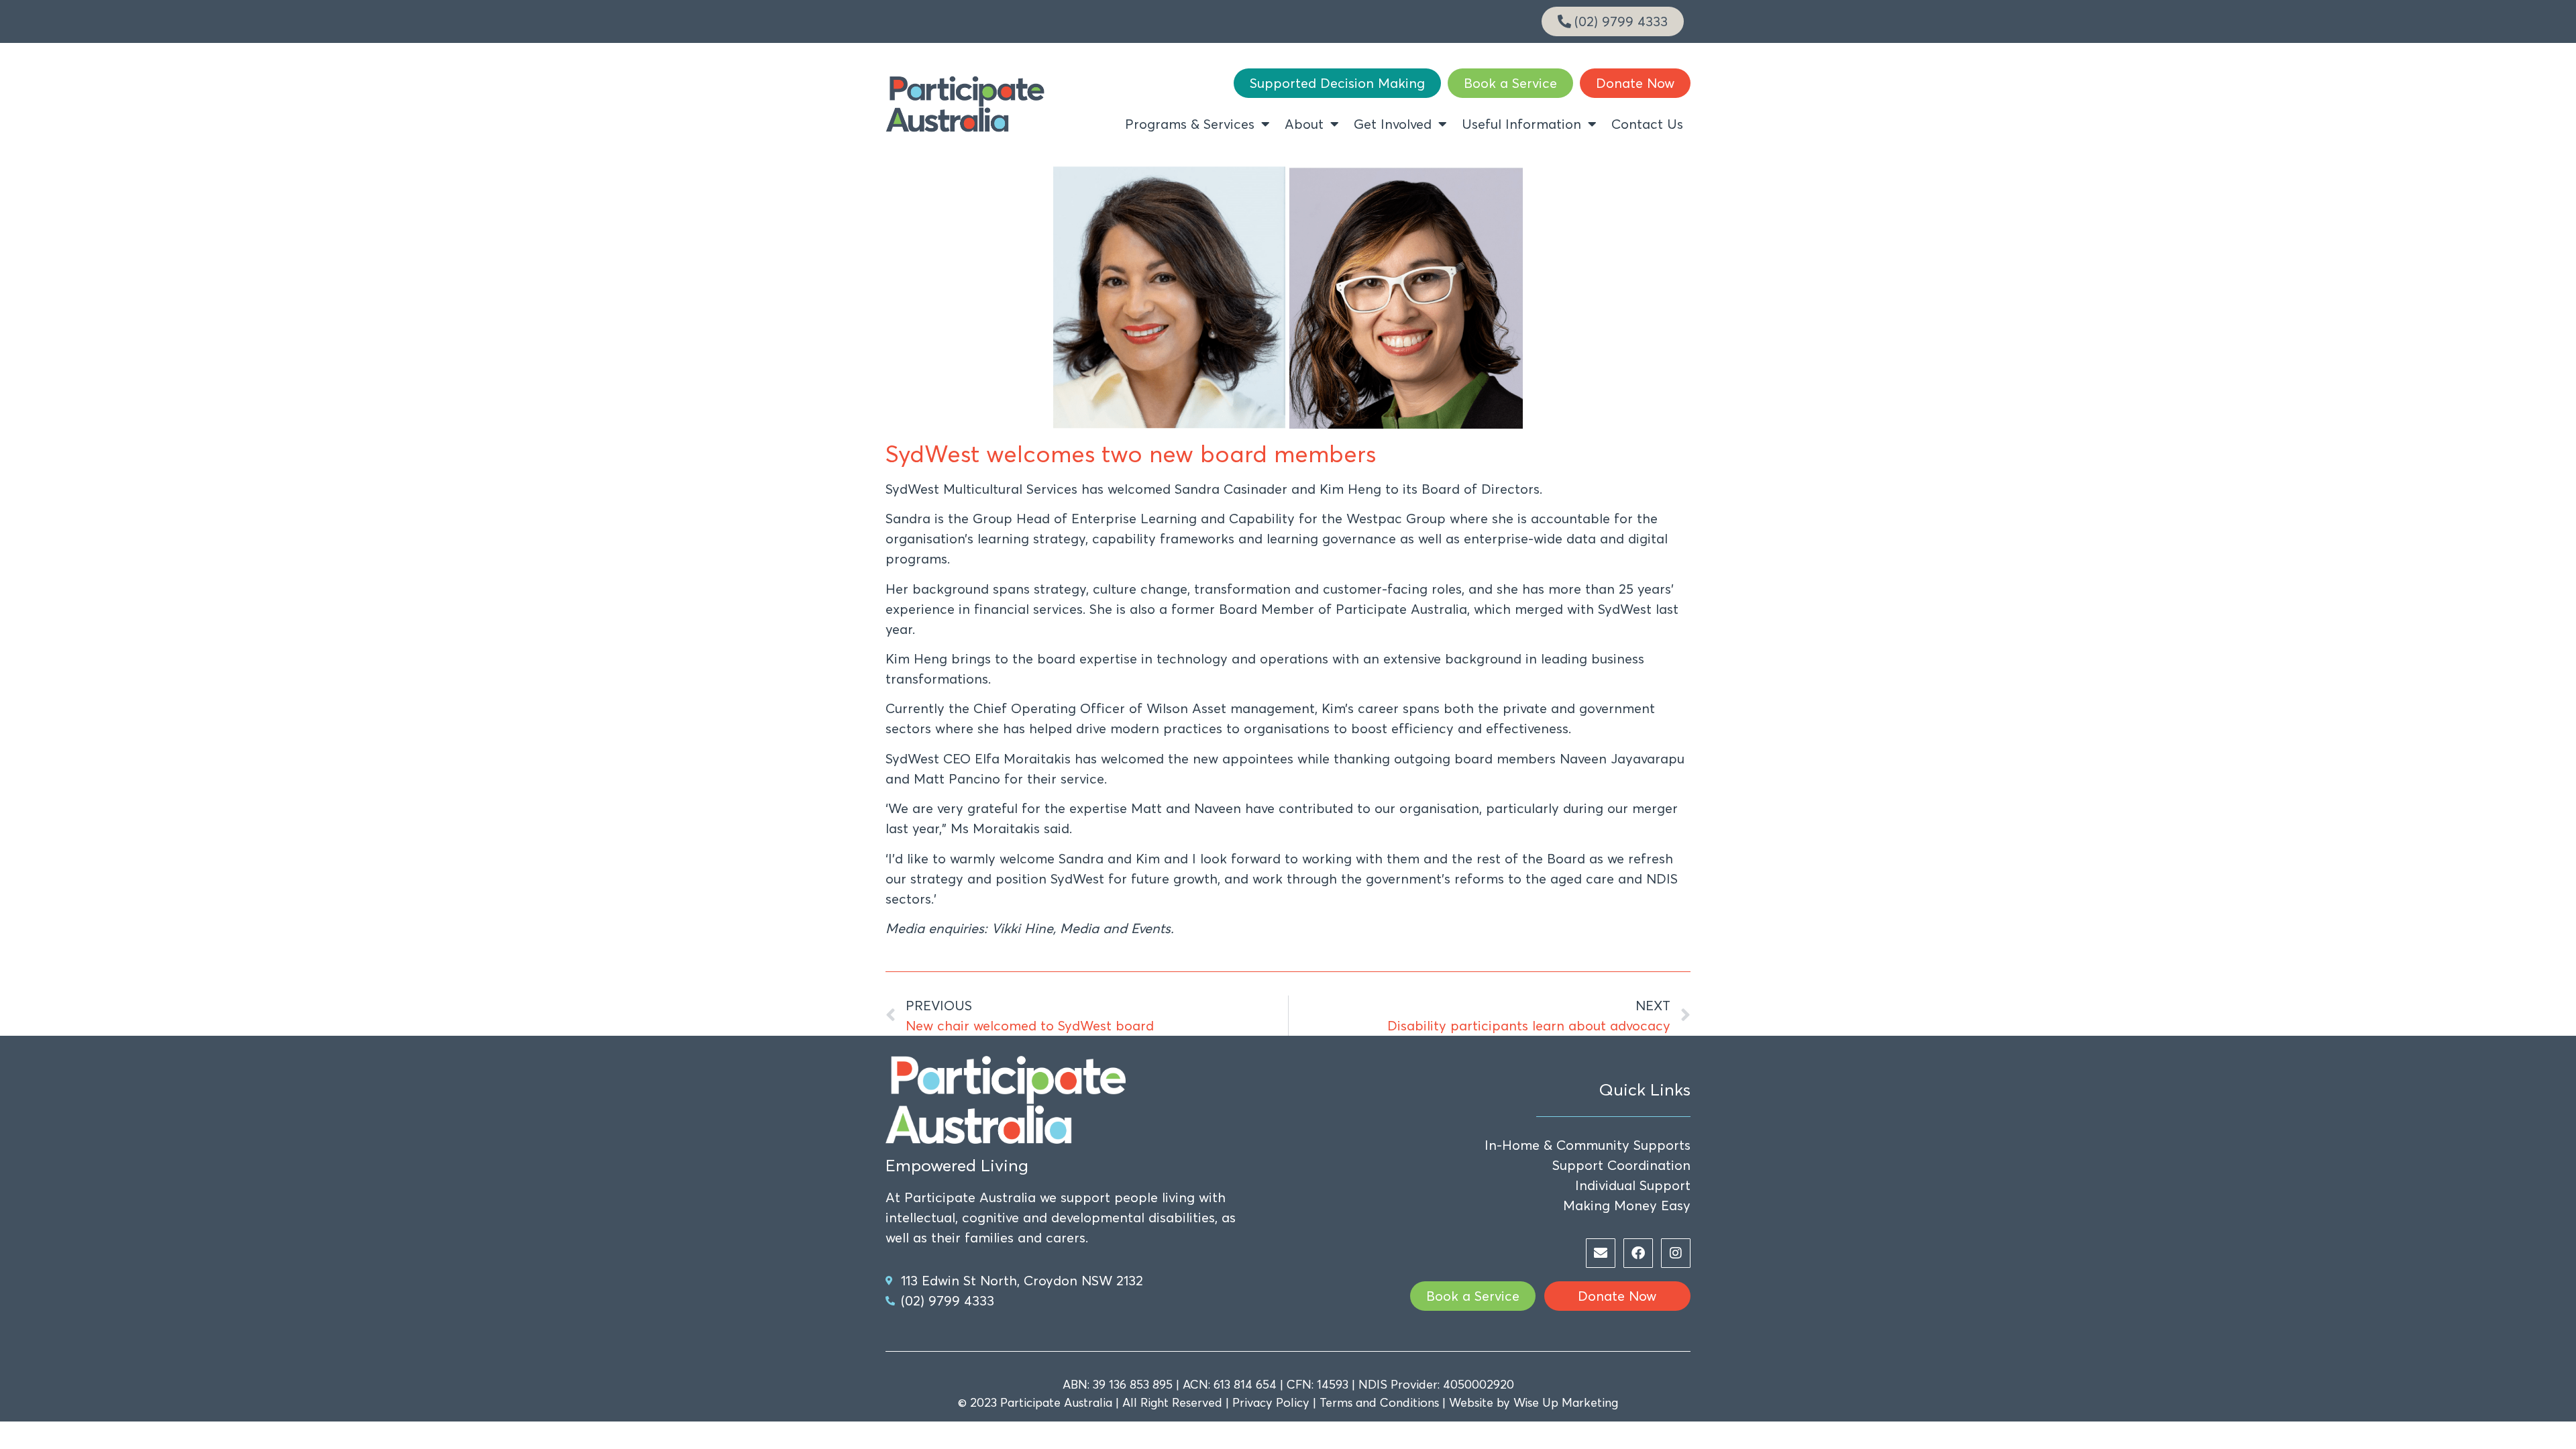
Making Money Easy (1627, 1205)
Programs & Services (1190, 124)
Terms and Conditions (1379, 1402)
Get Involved (1393, 124)
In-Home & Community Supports (1588, 1145)
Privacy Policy (1271, 1402)
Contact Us (1647, 124)
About (1304, 124)
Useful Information (1521, 124)
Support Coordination (1621, 1165)
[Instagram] (1676, 1253)
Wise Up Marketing (1566, 1402)
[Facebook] (1638, 1253)
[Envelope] (1601, 1253)
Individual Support (1633, 1185)
